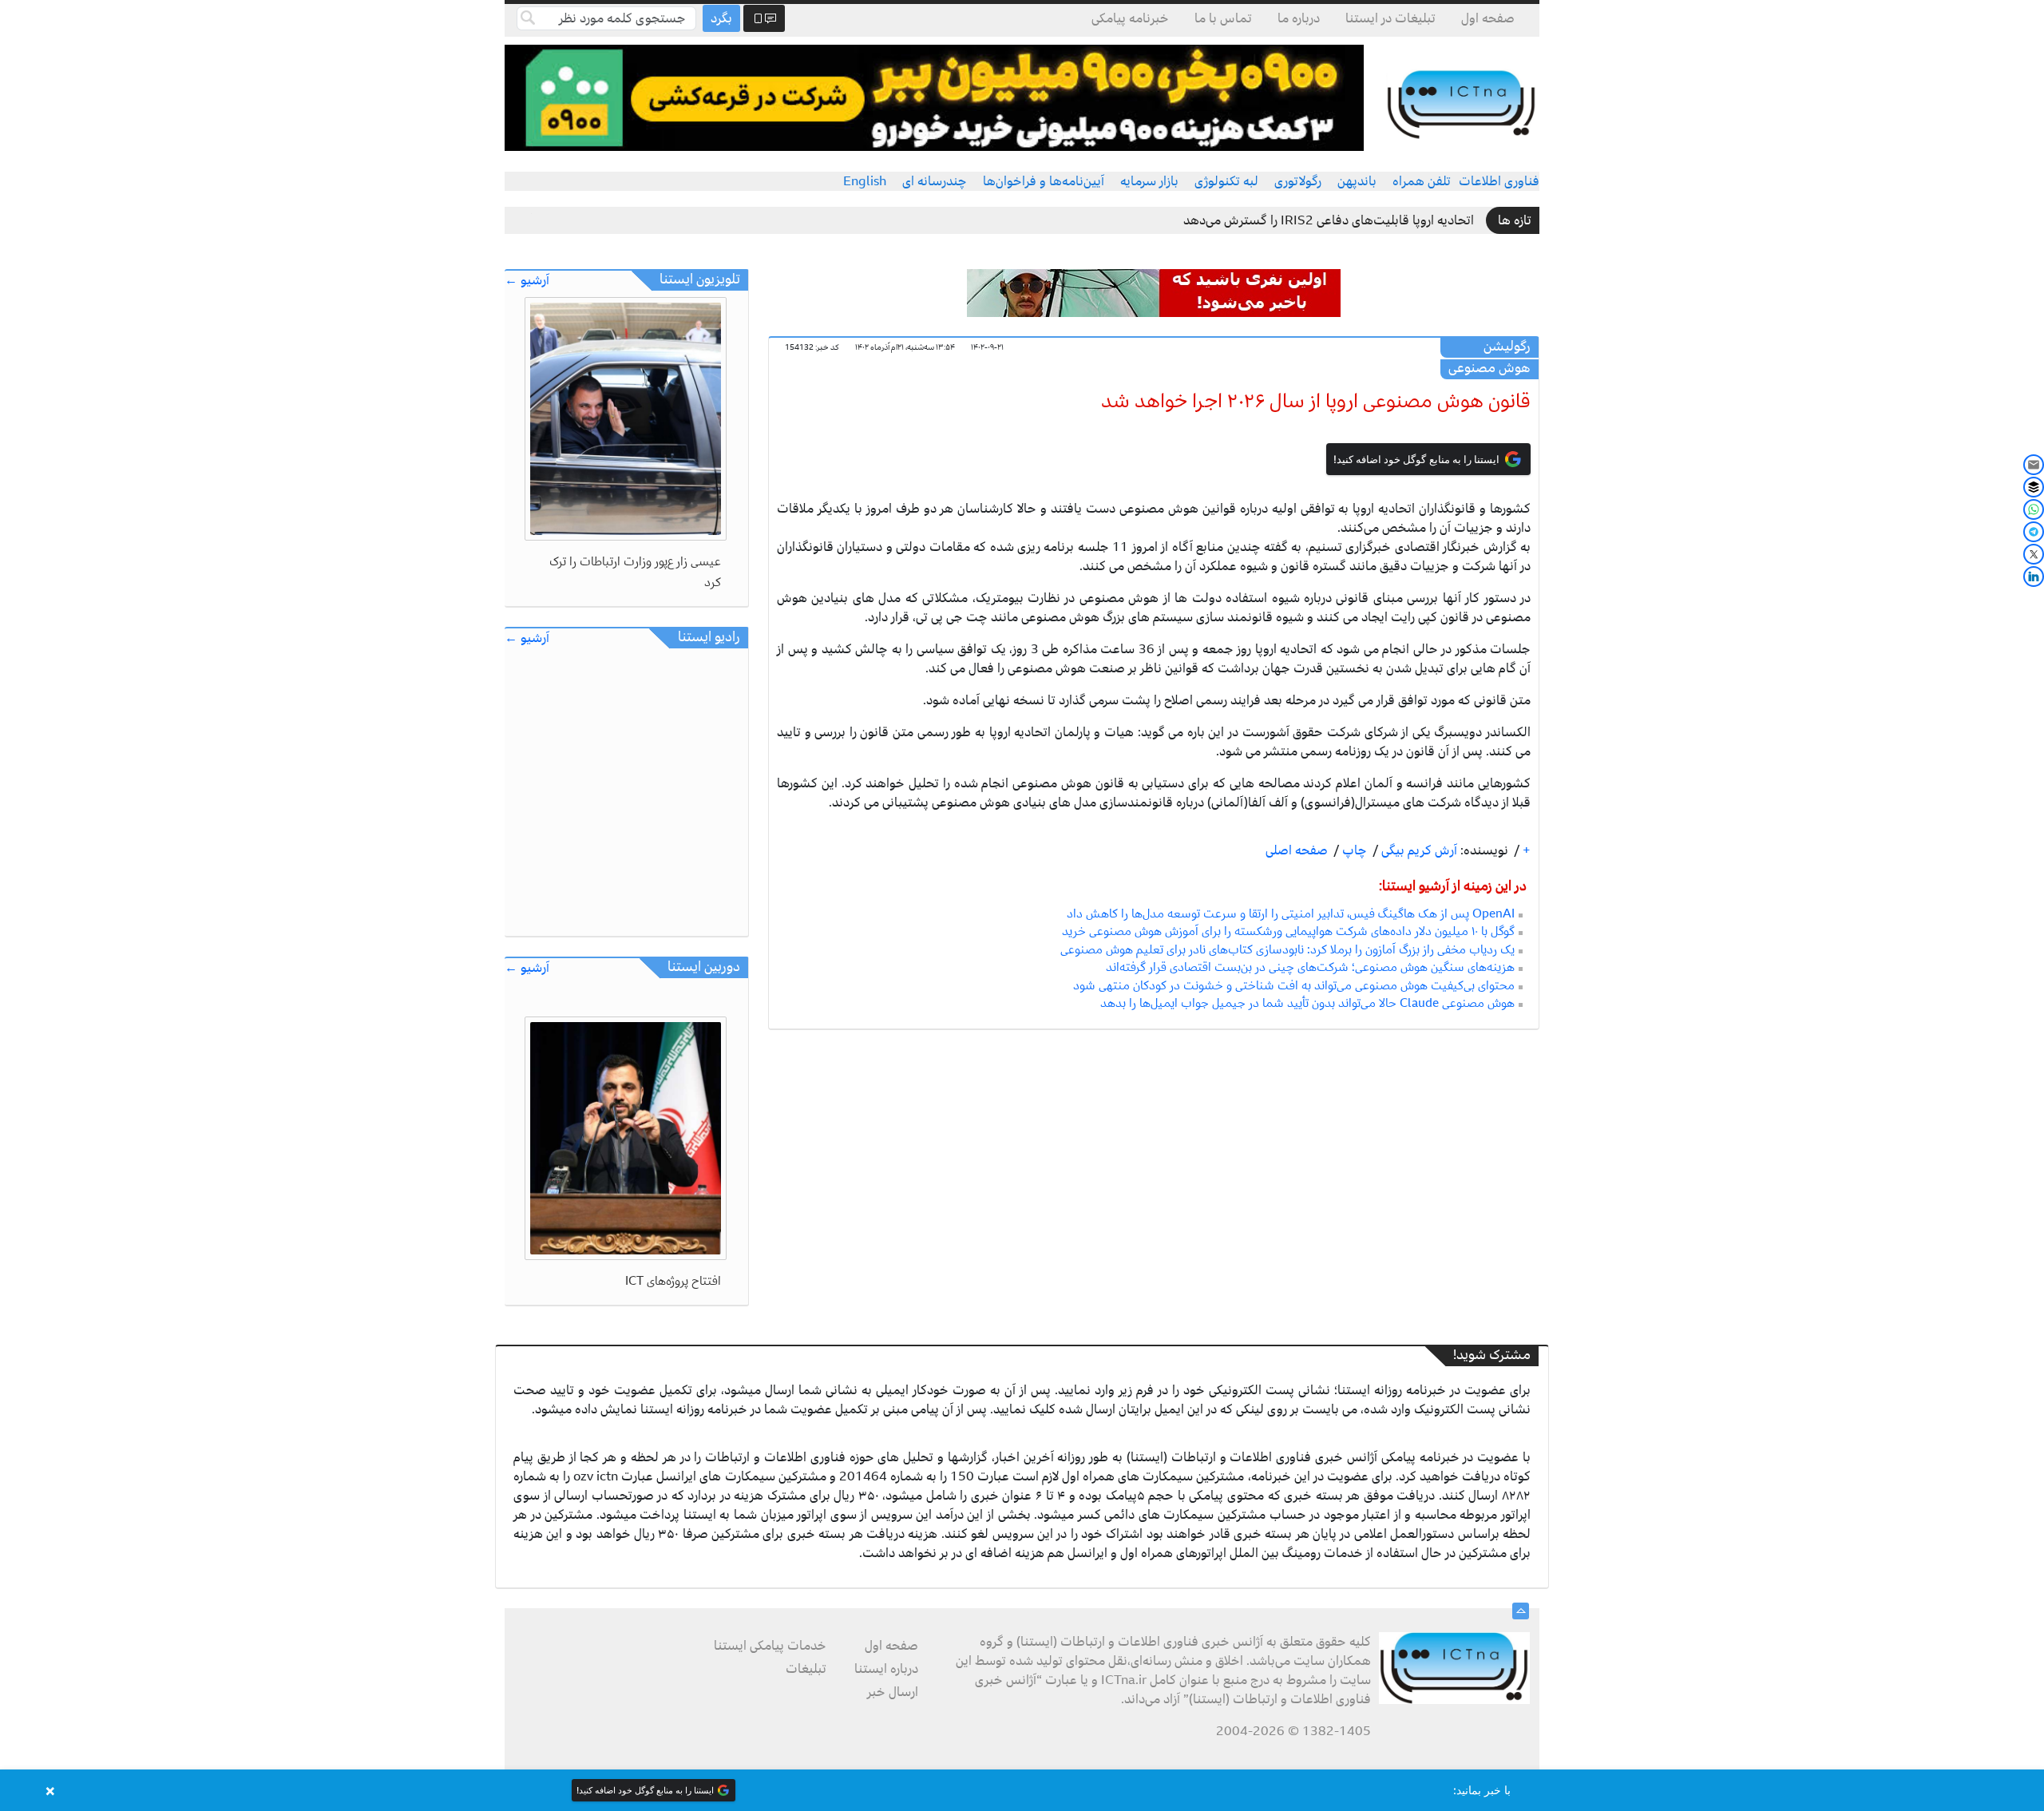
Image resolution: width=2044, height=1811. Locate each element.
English (865, 181)
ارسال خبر (893, 1692)
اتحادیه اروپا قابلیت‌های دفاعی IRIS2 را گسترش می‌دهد (1329, 220)
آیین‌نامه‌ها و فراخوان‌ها (1044, 181)
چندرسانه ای (935, 181)
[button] (1022, 1790)
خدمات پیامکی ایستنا (770, 1646)
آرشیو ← (527, 281)
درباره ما (1299, 18)
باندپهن (1357, 181)
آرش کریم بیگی (1418, 850)
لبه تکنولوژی (1226, 181)
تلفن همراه (1422, 181)
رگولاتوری (1298, 181)
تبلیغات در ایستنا (1390, 18)
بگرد (721, 18)
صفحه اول (1488, 18)
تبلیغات (806, 1669)
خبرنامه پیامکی (1130, 18)
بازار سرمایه (1149, 181)
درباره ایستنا (886, 1669)
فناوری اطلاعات (1499, 181)
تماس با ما (1223, 18)
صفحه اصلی (1297, 850)
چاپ (1353, 850)
